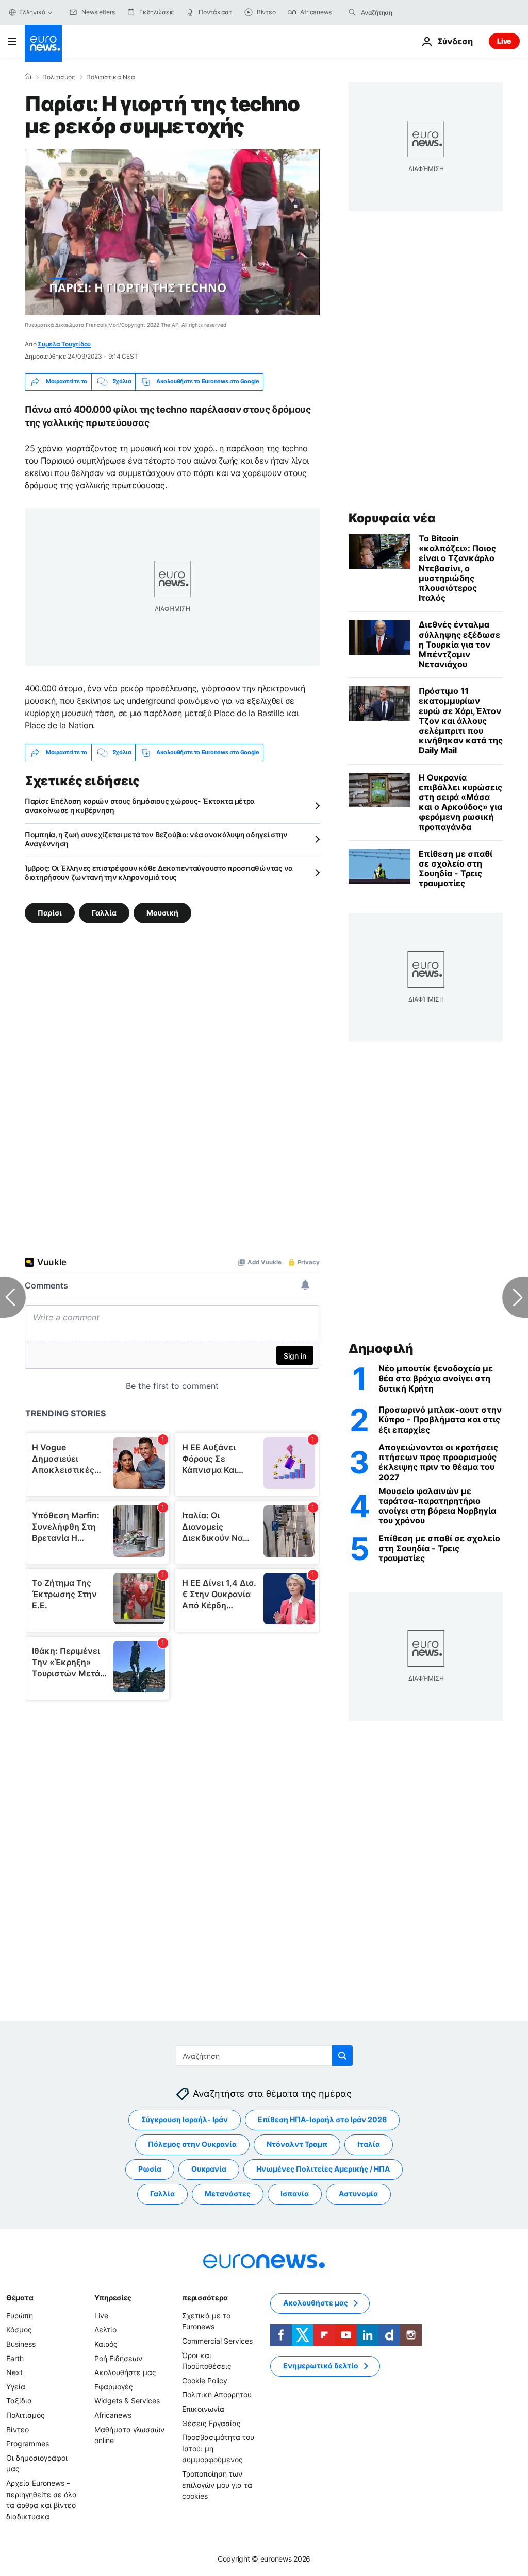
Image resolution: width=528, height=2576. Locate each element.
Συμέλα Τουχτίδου (64, 344)
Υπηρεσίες (113, 2298)
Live (504, 41)
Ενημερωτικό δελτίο (321, 2366)
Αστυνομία (358, 2193)
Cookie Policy (205, 2380)
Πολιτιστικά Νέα (111, 77)
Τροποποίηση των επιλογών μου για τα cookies (217, 2485)
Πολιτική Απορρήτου (217, 2394)
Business (21, 2344)
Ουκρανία (209, 2169)
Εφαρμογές (114, 2387)
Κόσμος (19, 2329)
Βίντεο (18, 2429)
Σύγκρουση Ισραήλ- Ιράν (185, 2119)
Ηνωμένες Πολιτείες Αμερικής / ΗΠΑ (323, 2169)
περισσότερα (205, 2298)
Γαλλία (104, 912)
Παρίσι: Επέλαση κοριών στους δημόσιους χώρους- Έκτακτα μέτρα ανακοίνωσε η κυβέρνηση (140, 806)
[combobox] (404, 12)
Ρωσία (150, 2169)
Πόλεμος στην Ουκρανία (192, 2144)
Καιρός (106, 2344)
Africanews (113, 2415)
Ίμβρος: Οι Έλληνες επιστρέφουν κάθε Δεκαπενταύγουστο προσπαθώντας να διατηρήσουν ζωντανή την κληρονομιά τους (159, 872)
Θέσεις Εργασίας (211, 2423)
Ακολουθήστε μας (125, 2372)
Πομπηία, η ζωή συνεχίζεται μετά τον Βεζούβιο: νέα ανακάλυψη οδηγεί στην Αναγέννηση (156, 839)
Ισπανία (295, 2193)
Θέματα (20, 2298)
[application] (172, 232)
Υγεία (16, 2387)
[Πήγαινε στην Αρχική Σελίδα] (43, 43)
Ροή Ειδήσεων (118, 2358)
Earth (15, 2358)
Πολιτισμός (59, 77)
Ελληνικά (32, 12)
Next (14, 2372)
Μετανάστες (228, 2193)
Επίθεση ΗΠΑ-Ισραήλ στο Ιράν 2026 (322, 2119)
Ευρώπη (20, 2316)
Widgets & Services (127, 2401)
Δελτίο (105, 2329)
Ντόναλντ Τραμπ (297, 2144)
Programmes (28, 2443)
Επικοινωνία (203, 2409)
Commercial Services (217, 2341)
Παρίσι (50, 912)
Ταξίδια (19, 2401)
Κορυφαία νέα (392, 518)
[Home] (28, 77)
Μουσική (162, 912)
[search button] (352, 12)
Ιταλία (369, 2144)
